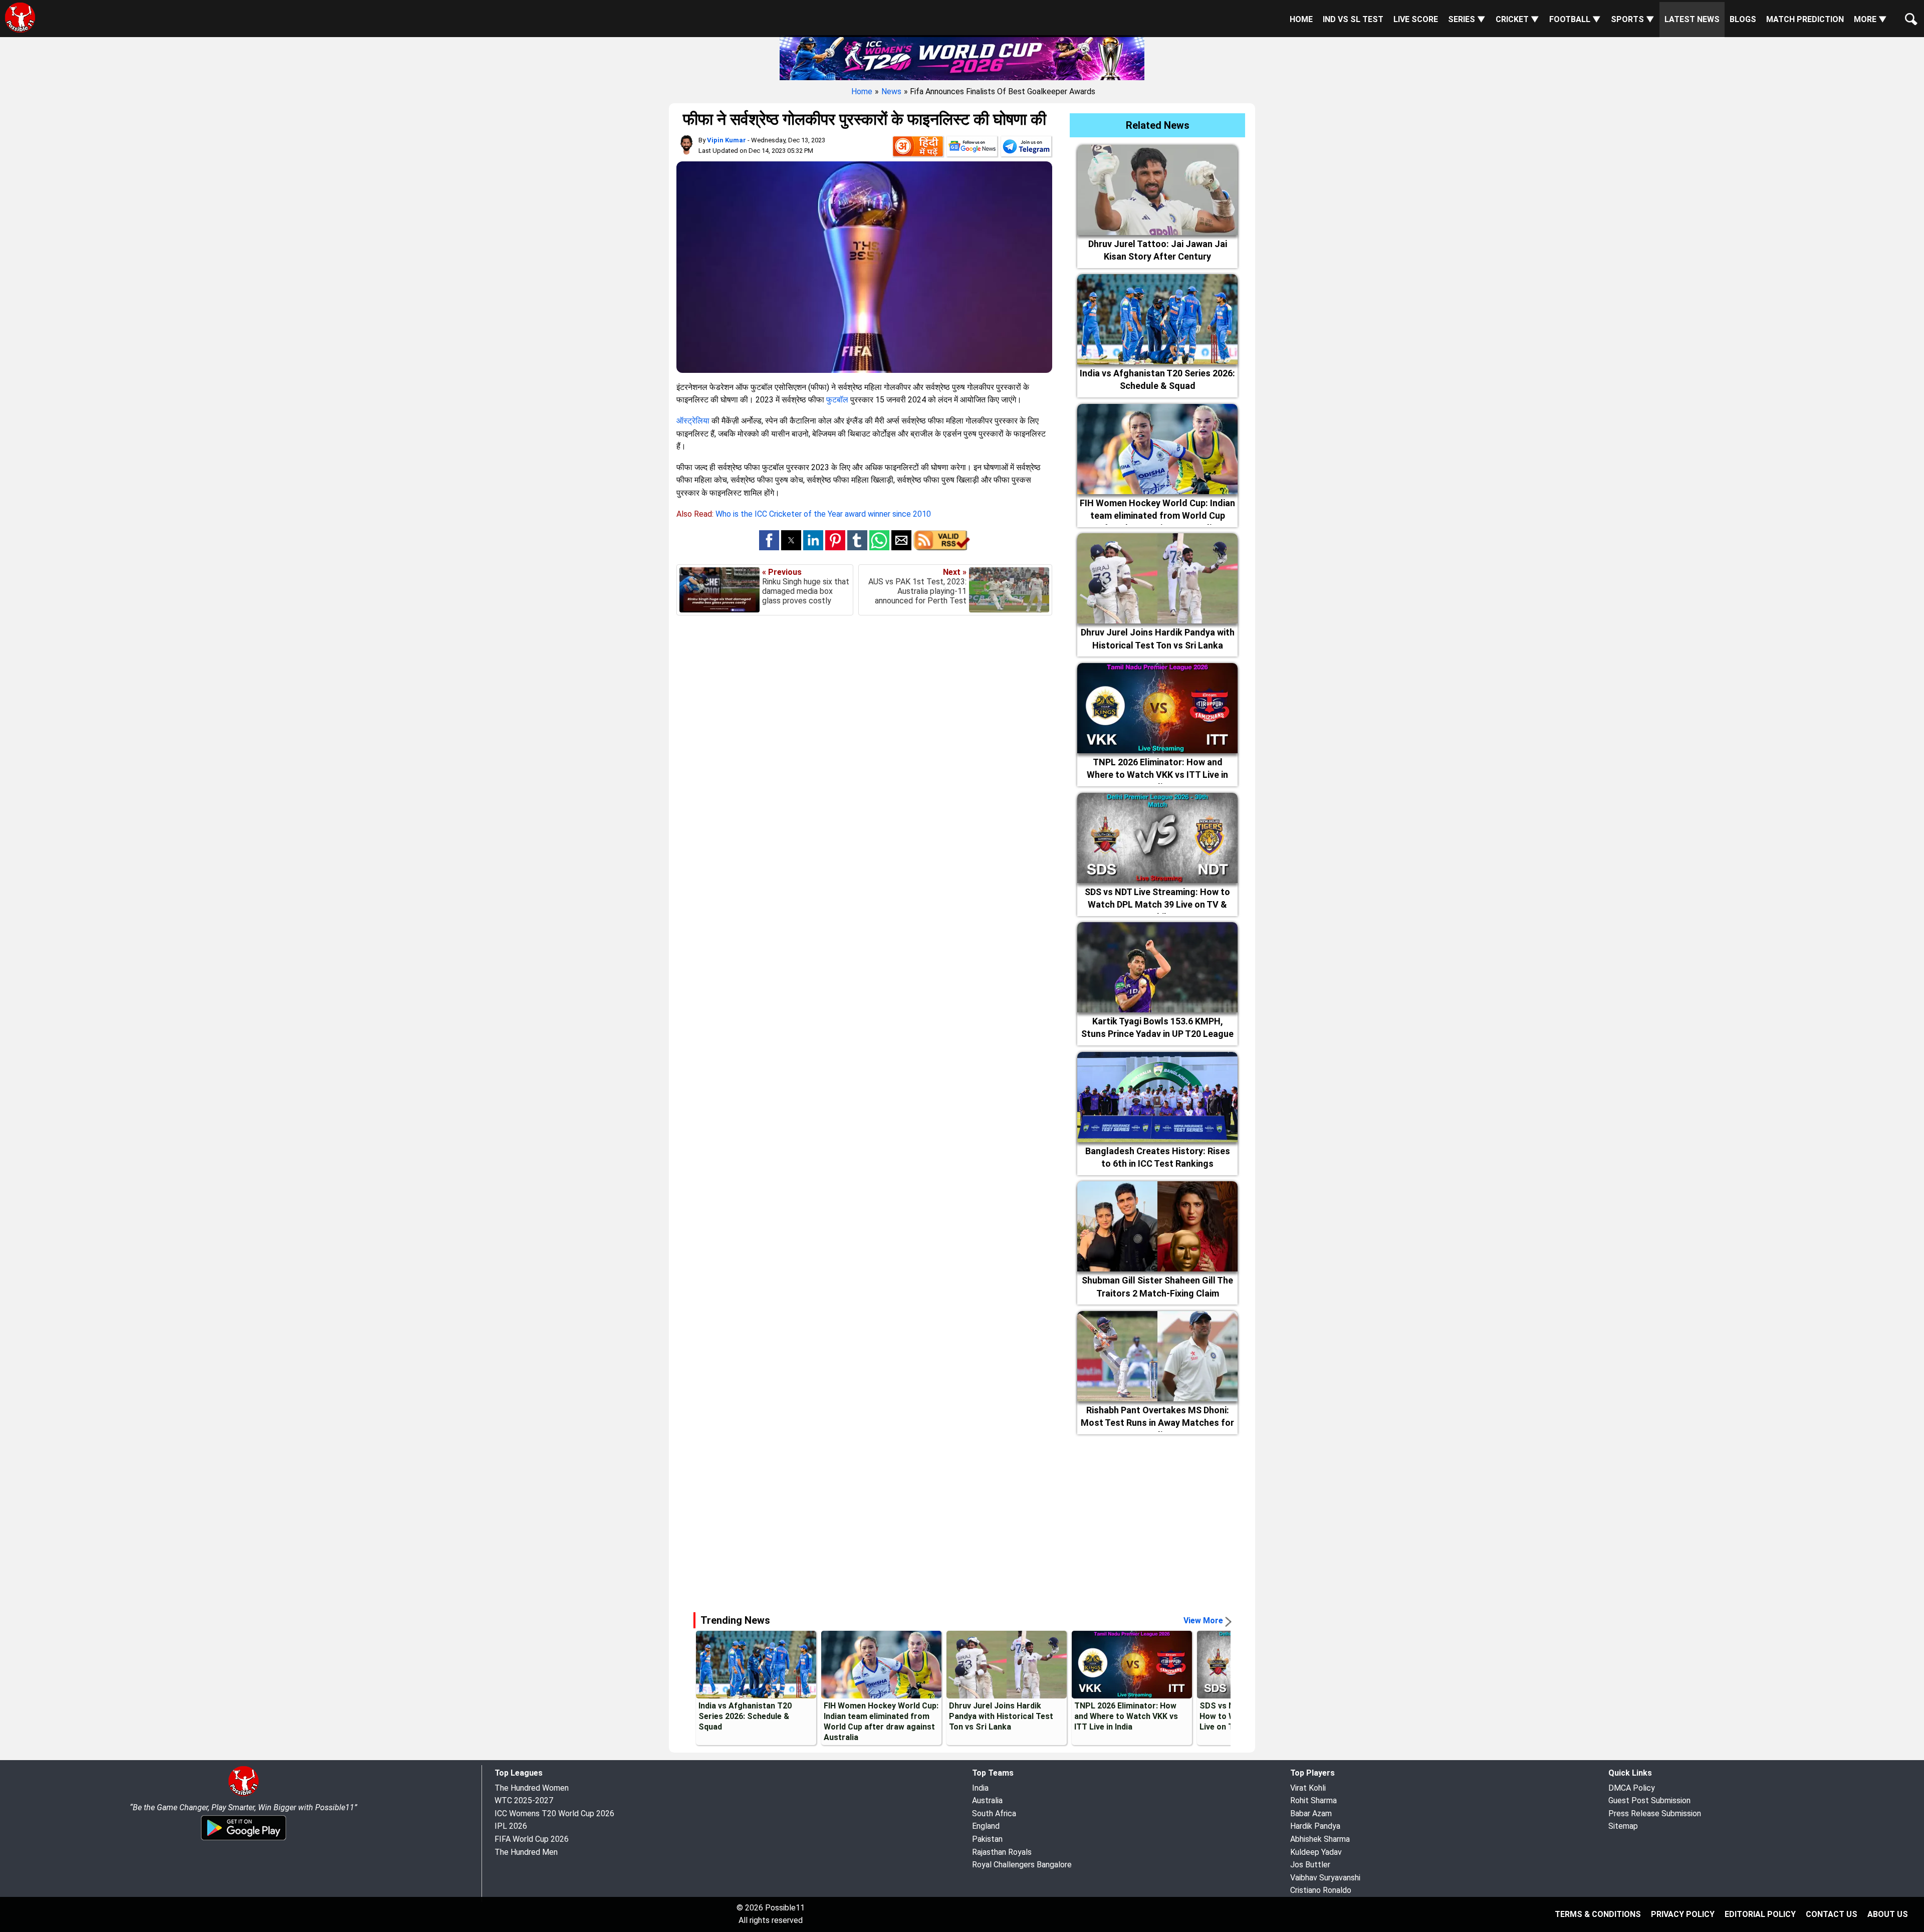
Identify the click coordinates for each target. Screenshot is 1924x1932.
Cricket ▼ (1517, 19)
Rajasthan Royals (1002, 1852)
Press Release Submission (1655, 1813)
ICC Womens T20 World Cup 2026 (554, 1813)
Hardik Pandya (1315, 1826)
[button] (769, 540)
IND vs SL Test (1353, 19)
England (986, 1826)
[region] (962, 1519)
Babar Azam (1311, 1813)
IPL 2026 (511, 1826)
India (980, 1788)
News (891, 91)
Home (1301, 19)
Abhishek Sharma (1320, 1839)
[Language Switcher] (918, 148)
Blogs (1743, 19)
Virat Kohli (1308, 1788)
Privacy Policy (1683, 1914)
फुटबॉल (837, 400)
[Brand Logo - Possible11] (244, 1794)
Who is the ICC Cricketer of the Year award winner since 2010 (823, 514)
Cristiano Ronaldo (1321, 1890)
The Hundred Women (532, 1788)
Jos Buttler (1310, 1865)
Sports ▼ (1633, 19)
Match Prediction (1805, 19)
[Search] (1909, 11)
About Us (1888, 1914)
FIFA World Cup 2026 (532, 1839)
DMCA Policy (1632, 1788)
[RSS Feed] (942, 548)
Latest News (1692, 19)
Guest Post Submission (1649, 1800)
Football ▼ (1575, 19)
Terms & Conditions (1598, 1914)
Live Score (1416, 19)
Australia (987, 1800)
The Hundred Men (526, 1852)
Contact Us (1832, 1914)
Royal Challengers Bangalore (1022, 1865)
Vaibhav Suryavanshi (1325, 1878)
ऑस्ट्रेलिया (693, 421)
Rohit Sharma (1313, 1800)
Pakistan (987, 1839)
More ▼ (1870, 19)
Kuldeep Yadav (1316, 1852)
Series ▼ (1467, 19)
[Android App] (244, 1839)
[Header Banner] (962, 57)
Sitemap (1623, 1826)
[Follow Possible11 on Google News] (972, 148)
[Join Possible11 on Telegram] (1026, 148)
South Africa (994, 1813)
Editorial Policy (1760, 1914)
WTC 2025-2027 (524, 1800)
